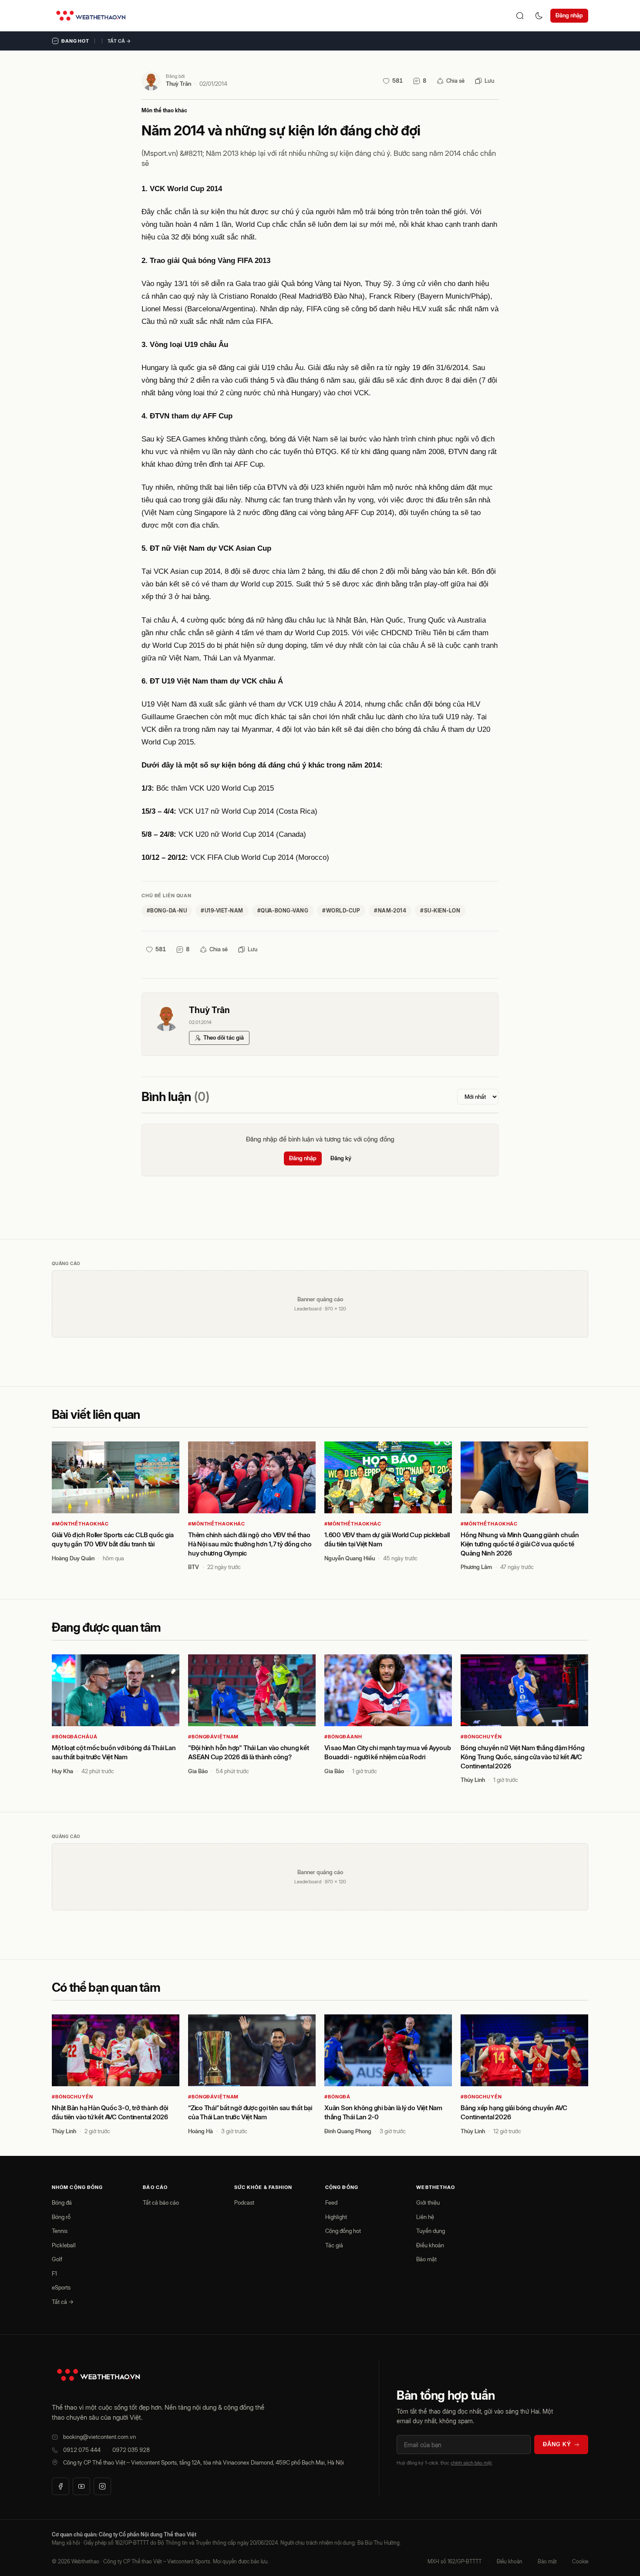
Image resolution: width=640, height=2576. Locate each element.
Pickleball (64, 2245)
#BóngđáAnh (343, 1737)
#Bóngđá (337, 2097)
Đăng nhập (569, 15)
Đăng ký (341, 1158)
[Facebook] (61, 2486)
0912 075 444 (82, 2450)
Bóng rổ (61, 2217)
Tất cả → (119, 41)
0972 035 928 (131, 2450)
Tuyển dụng (431, 2231)
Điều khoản (430, 2245)
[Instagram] (102, 2486)
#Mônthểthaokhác (80, 1524)
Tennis (60, 2231)
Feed (331, 2202)
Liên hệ (425, 2217)
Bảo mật (426, 2259)
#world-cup (341, 911)
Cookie (580, 2561)
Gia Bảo (198, 1771)
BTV (194, 1567)
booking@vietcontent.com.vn (99, 2437)
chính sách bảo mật (471, 2463)
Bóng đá (62, 2202)
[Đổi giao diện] (539, 16)
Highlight (336, 2217)
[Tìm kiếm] (520, 16)
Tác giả (334, 2245)
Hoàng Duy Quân (73, 1558)
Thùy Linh (473, 1780)
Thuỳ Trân (179, 84)
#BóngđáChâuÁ (75, 1737)
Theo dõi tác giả (224, 1037)
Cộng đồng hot (343, 2231)
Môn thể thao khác (164, 110)
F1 (54, 2273)
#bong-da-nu (167, 911)
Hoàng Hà (200, 2131)
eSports (61, 2287)
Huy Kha (62, 1771)
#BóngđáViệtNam (213, 1737)
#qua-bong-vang (283, 911)
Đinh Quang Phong (348, 2131)
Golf (57, 2259)
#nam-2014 (390, 911)
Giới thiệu (428, 2202)
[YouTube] (81, 2486)
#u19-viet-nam (222, 911)
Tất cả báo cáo (161, 2202)
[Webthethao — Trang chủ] (91, 16)
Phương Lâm (476, 1567)
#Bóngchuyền (481, 1737)
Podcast (244, 2202)
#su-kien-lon (440, 911)
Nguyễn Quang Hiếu (350, 1558)
